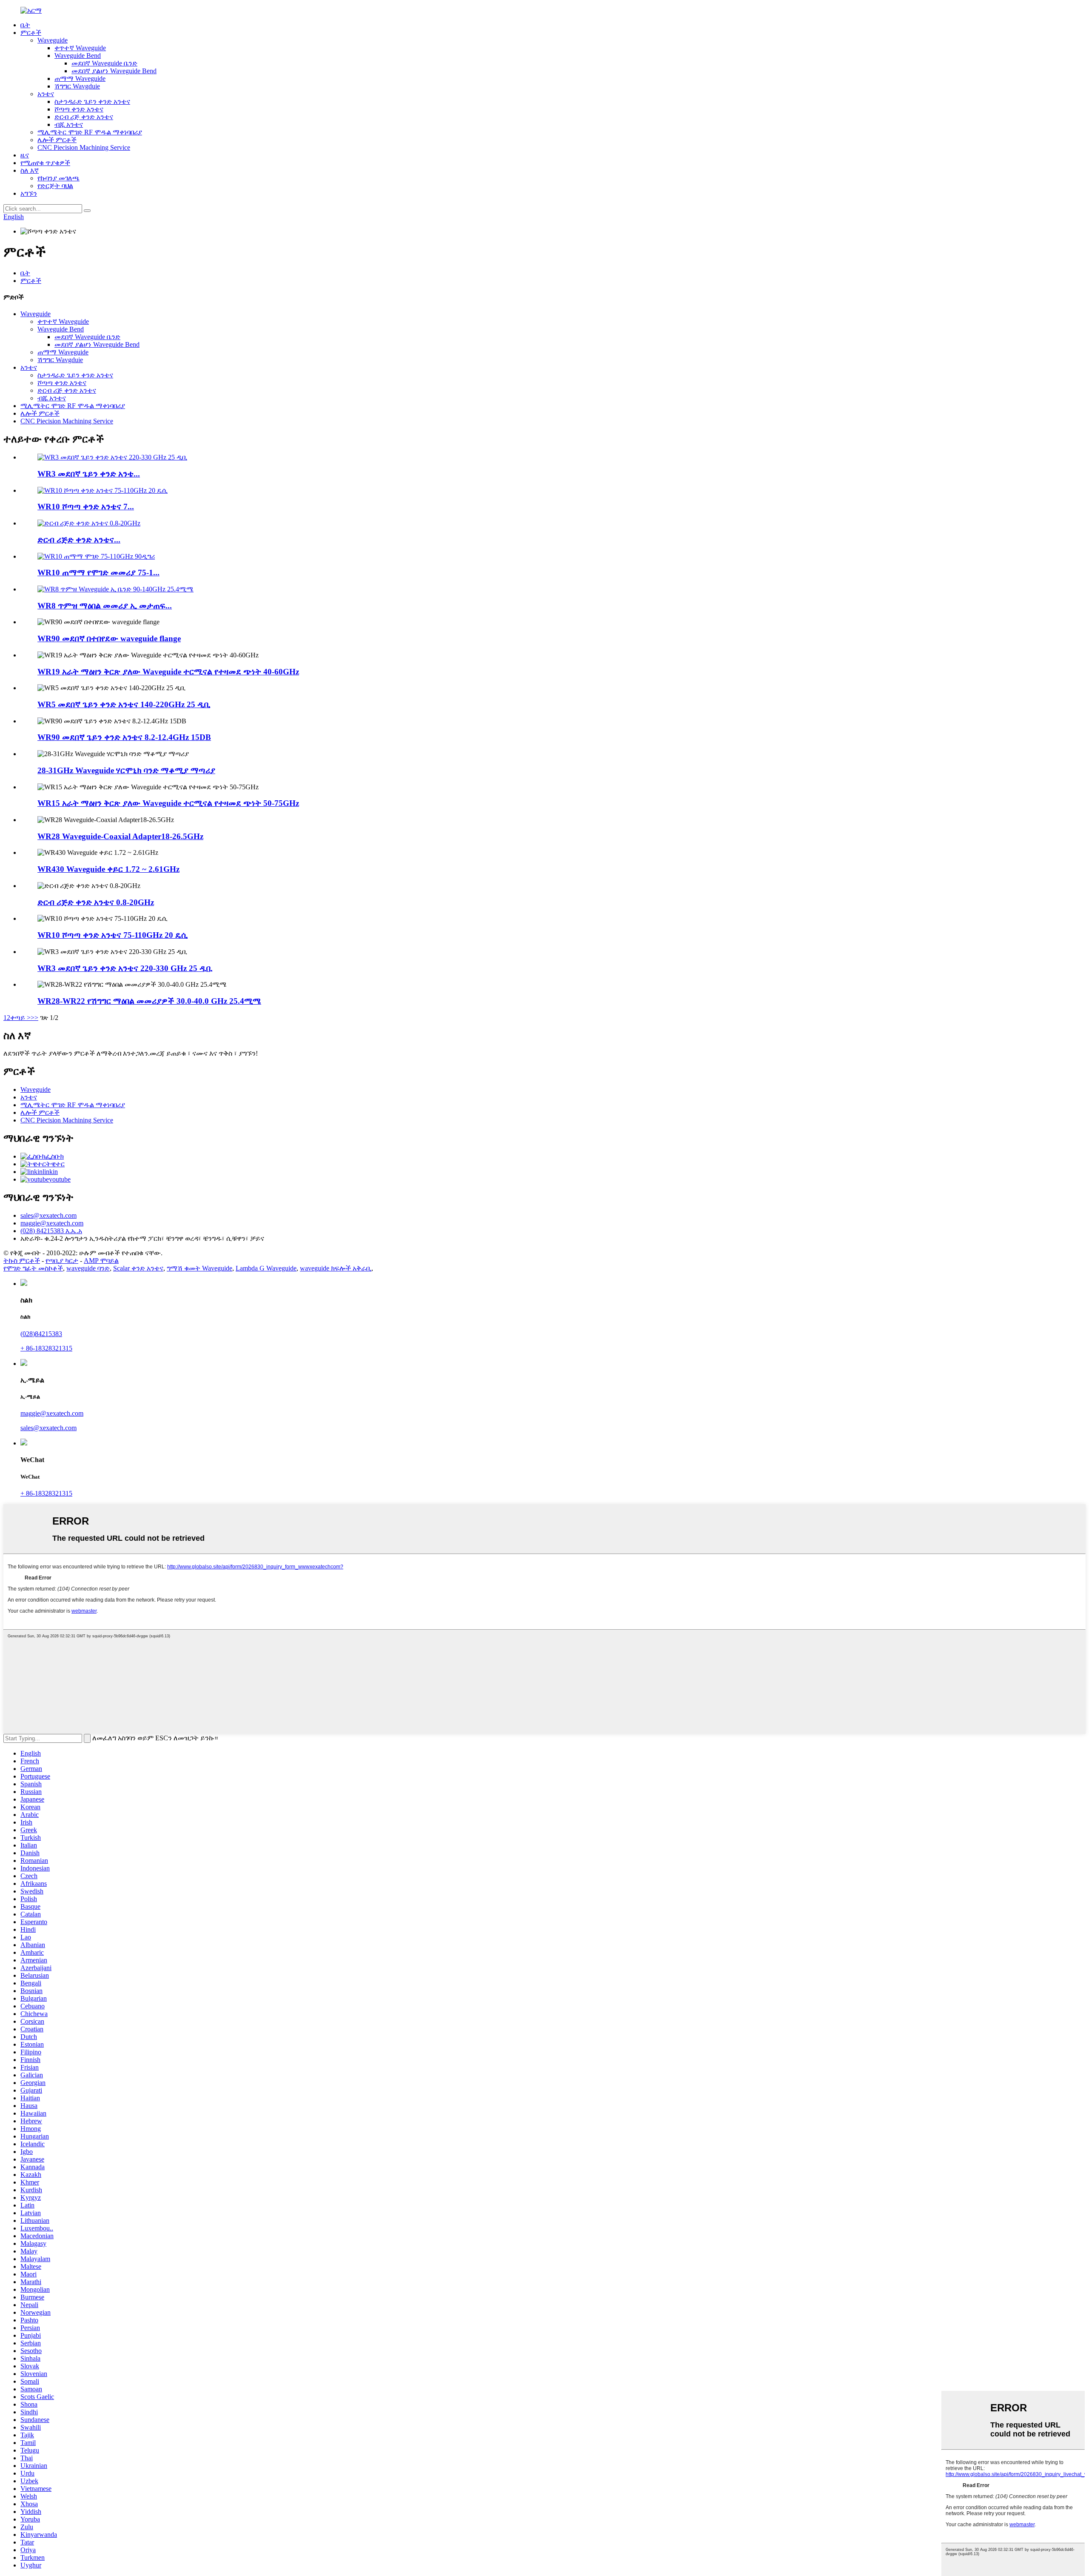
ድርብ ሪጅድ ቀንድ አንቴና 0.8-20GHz (96, 902)
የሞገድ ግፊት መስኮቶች (33, 1268)
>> (34, 1018)
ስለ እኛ (30, 170)
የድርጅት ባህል (55, 186)
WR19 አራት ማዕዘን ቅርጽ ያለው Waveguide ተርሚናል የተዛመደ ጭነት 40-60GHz (168, 672)
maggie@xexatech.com (52, 1413)
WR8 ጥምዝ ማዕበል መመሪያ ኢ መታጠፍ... (105, 606)
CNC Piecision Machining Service (84, 147)
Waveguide (53, 40)
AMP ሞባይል (101, 1261)
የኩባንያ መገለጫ (58, 178)
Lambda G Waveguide (266, 1268)
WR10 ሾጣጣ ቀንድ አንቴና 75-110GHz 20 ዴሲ (113, 935)
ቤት (25, 25)
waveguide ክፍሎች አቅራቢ (336, 1268)
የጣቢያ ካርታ (62, 1261)
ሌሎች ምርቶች (57, 140)
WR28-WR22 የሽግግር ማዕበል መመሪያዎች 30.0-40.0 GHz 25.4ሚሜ (149, 1001)
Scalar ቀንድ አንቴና (138, 1268)
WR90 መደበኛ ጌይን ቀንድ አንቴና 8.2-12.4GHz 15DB (124, 737)
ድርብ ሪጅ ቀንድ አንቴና (84, 117)
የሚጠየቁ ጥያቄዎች (45, 163)
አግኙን (29, 193)
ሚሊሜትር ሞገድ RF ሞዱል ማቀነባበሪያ (90, 132)
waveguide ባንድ (88, 1268)
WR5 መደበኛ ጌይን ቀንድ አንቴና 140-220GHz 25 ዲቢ (124, 704)
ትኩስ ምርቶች (22, 1261)
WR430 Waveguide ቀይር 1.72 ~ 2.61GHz (108, 869)
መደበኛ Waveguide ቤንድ (104, 63)
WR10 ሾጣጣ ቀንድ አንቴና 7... (86, 507)
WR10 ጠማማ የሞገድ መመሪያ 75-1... (98, 573)
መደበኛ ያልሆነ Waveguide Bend (114, 71)
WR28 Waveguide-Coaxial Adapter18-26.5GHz (120, 836)
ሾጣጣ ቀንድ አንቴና (79, 109)
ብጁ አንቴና (69, 124)
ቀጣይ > (20, 1018)
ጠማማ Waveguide (80, 79)
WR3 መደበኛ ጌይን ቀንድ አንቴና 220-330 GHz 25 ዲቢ (125, 968)
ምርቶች (31, 33)
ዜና (25, 155)
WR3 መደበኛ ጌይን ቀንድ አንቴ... (89, 474)
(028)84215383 (41, 1334)
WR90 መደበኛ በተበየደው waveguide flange (109, 638)
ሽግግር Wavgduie (77, 86)
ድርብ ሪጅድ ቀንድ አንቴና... (79, 540)
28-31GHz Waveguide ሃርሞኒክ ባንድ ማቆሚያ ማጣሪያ (126, 770)
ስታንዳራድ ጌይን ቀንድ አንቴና (92, 101)
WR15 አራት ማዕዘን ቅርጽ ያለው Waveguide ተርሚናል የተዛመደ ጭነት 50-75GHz (168, 803)
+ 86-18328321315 (46, 1348)
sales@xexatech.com (48, 1428)
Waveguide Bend (78, 56)
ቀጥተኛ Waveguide (80, 48)
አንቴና (46, 94)
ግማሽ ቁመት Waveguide (200, 1268)
